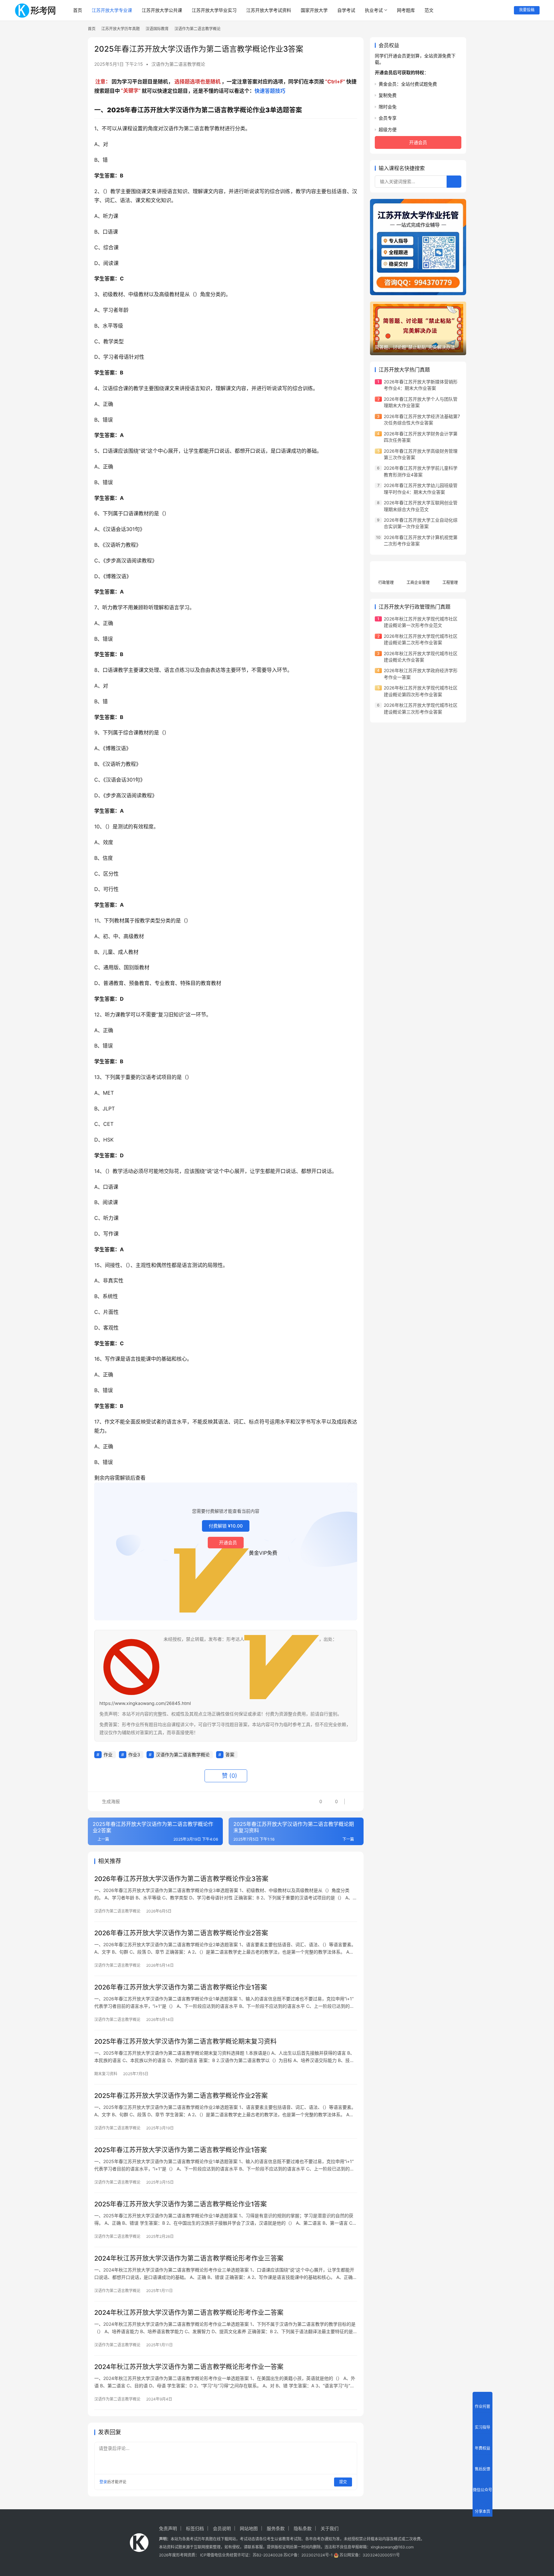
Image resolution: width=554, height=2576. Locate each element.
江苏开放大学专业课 (112, 10)
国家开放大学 (314, 10)
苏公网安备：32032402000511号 (370, 2555)
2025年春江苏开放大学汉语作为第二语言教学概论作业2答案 (181, 2096)
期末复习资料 (106, 2074)
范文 (429, 10)
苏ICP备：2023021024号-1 (308, 2555)
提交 (343, 2482)
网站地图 (249, 2528)
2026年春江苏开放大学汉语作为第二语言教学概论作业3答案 (181, 1879)
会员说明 (222, 2528)
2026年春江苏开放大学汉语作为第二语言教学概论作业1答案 (181, 1987)
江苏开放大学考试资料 (269, 10)
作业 (108, 1754)
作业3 (134, 1754)
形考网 (182, 2555)
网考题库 (406, 10)
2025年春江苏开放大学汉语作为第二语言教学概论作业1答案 (180, 2150)
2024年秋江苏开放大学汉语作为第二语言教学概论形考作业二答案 (189, 2313)
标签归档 (195, 2528)
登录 (103, 2482)
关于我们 (330, 2528)
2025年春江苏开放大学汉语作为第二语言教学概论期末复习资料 (185, 2041)
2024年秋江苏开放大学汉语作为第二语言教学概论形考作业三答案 (189, 2258)
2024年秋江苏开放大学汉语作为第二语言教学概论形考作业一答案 (189, 2367)
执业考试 (374, 10)
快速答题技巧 (270, 91)
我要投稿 (527, 10)
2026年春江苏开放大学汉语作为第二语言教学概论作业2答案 (181, 1933)
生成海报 (110, 1801)
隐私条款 (303, 2528)
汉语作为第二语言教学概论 (178, 64)
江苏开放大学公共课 (162, 10)
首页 (78, 10)
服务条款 (276, 2528)
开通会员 (228, 1542)
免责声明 (168, 2528)
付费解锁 (226, 1526)
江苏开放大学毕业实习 (214, 10)
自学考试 (346, 10)
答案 (230, 1754)
